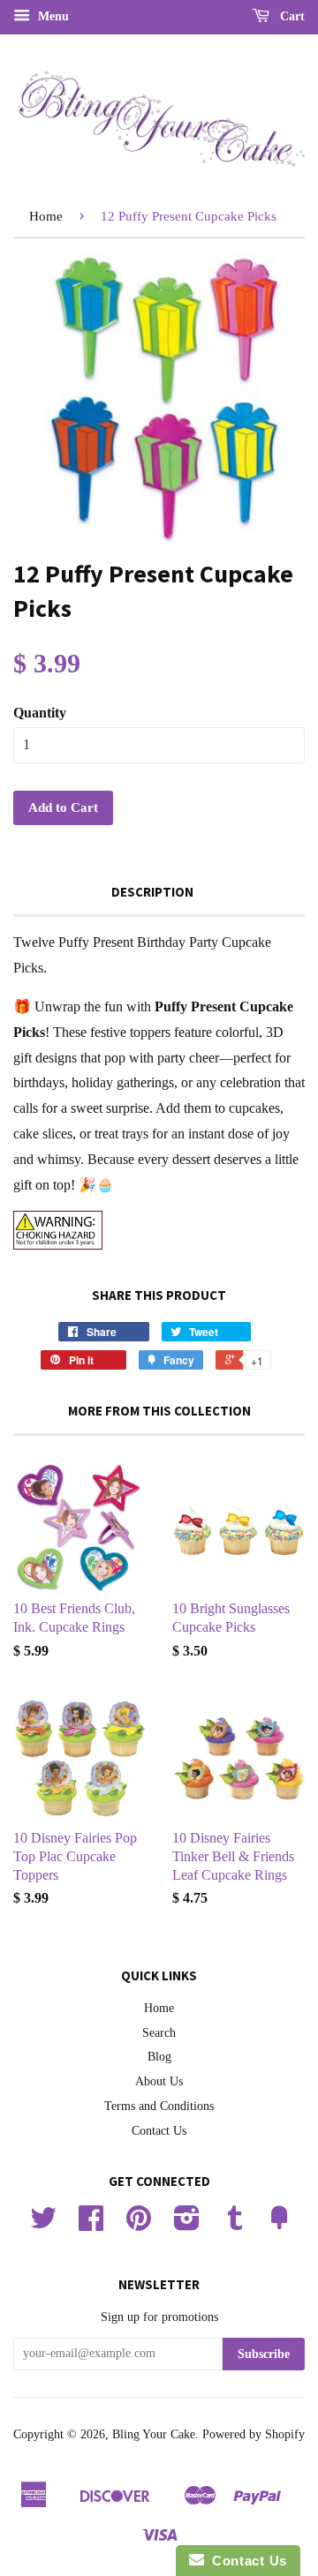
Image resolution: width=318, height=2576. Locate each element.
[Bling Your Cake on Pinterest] (139, 2224)
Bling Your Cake (154, 2434)
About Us (159, 2081)
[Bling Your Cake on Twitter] (43, 2224)
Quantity (40, 713)
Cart (291, 16)
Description (152, 892)
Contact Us (159, 2131)
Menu (52, 16)
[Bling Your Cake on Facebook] (91, 2224)
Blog (159, 2057)
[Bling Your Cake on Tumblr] (235, 2224)
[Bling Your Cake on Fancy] (279, 2224)
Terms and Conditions (159, 2106)
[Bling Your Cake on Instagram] (187, 2224)
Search (159, 2033)
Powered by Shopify (254, 2434)
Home (46, 216)
